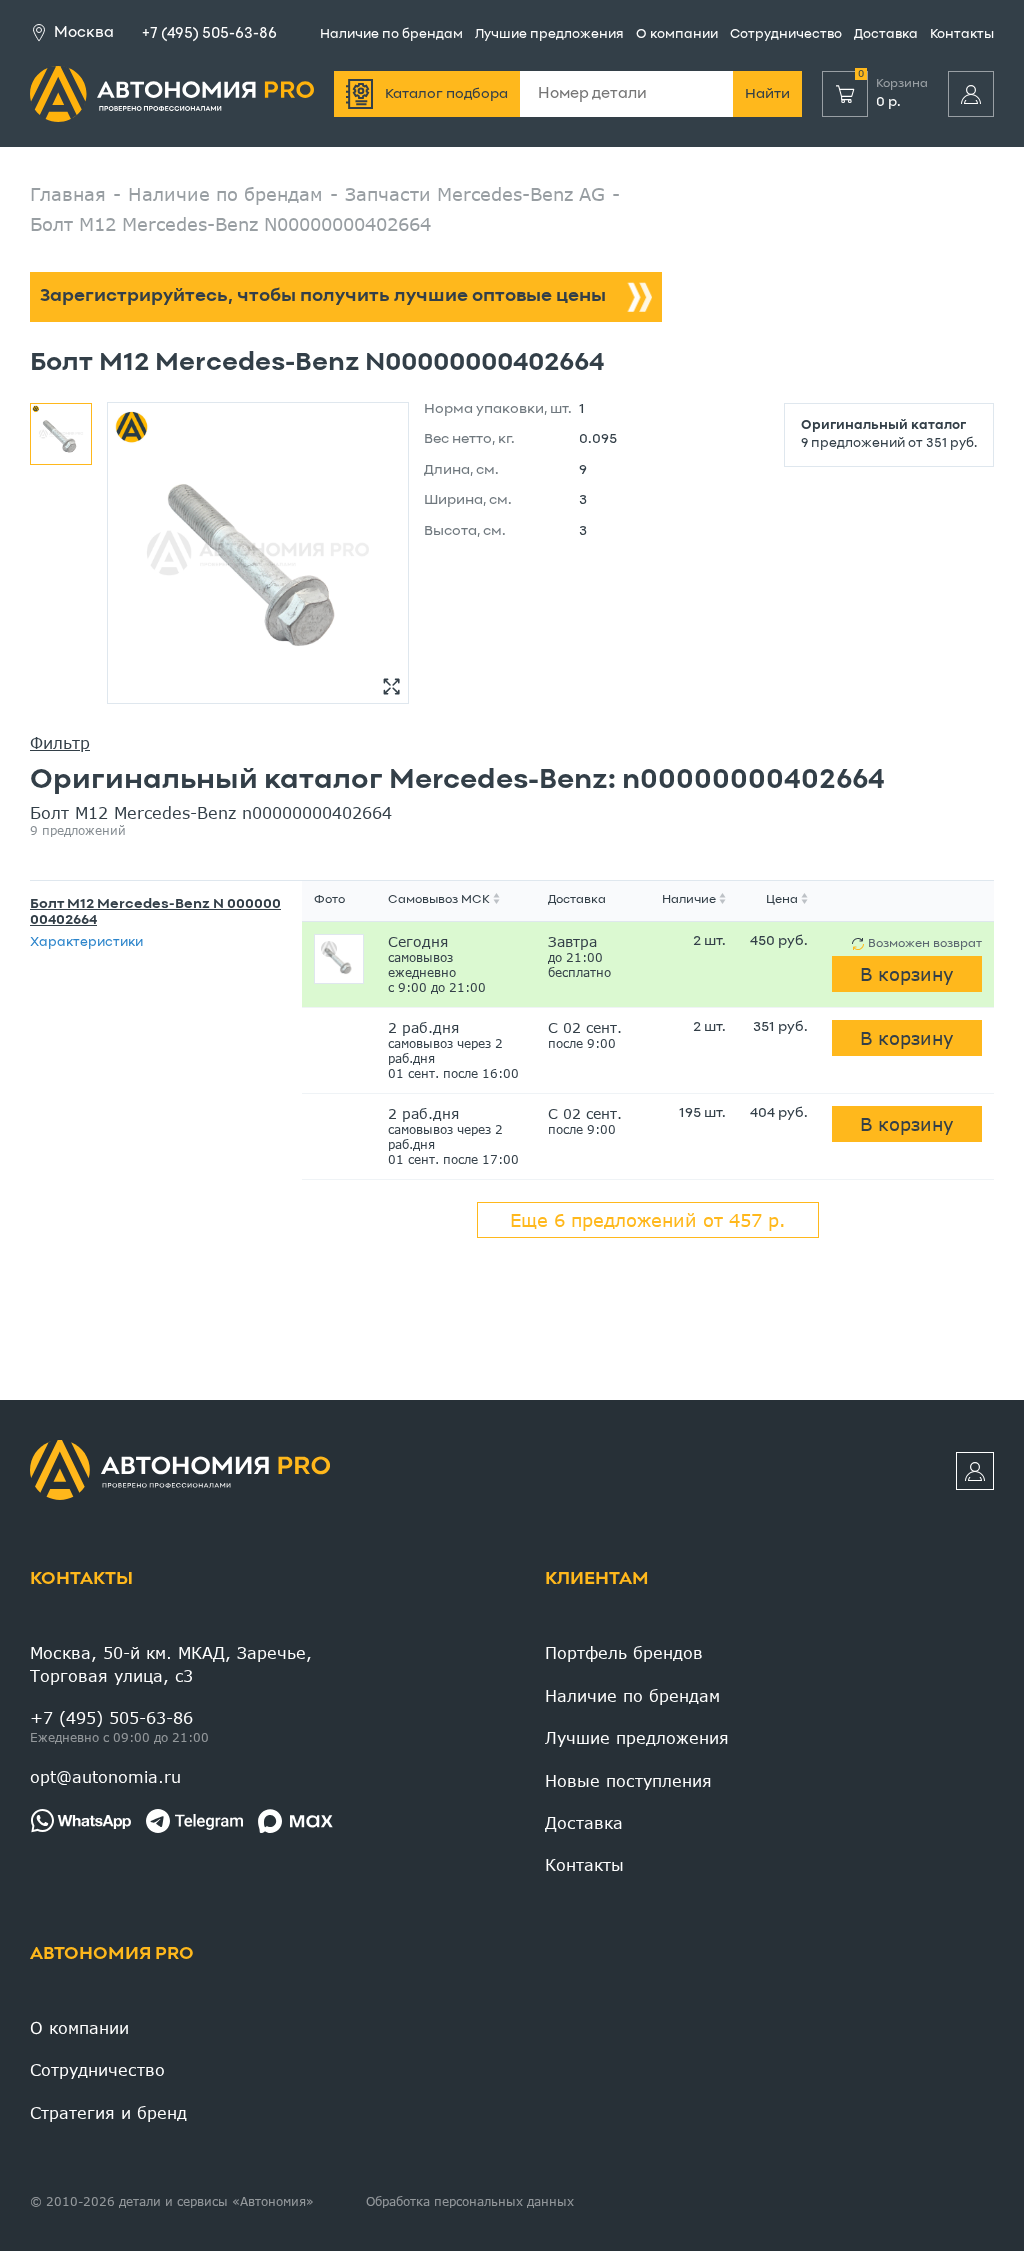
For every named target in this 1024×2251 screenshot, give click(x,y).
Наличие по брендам (391, 35)
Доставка (886, 35)
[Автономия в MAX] (295, 1821)
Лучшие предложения (549, 35)
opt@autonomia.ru (105, 1776)
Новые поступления (628, 1780)
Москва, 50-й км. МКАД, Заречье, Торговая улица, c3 (171, 1663)
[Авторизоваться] (971, 94)
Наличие (689, 900)
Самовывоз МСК (439, 900)
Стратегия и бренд (108, 2112)
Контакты (962, 35)
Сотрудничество (786, 35)
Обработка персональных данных (470, 2201)
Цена (782, 900)
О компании (677, 35)
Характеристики (86, 943)
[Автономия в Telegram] (194, 1821)
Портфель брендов (624, 1652)
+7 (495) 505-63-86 (209, 34)
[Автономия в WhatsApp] (80, 1821)
